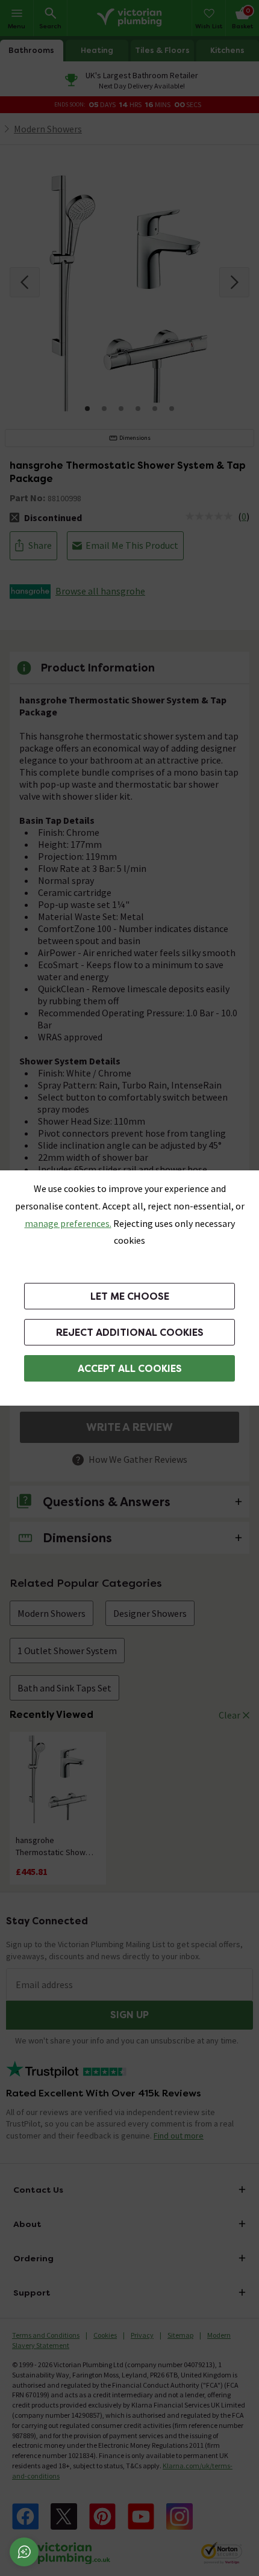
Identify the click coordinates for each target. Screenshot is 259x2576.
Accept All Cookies (130, 1369)
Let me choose (130, 1296)
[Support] (24, 2552)
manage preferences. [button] (68, 1223)
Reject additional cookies (130, 1333)
